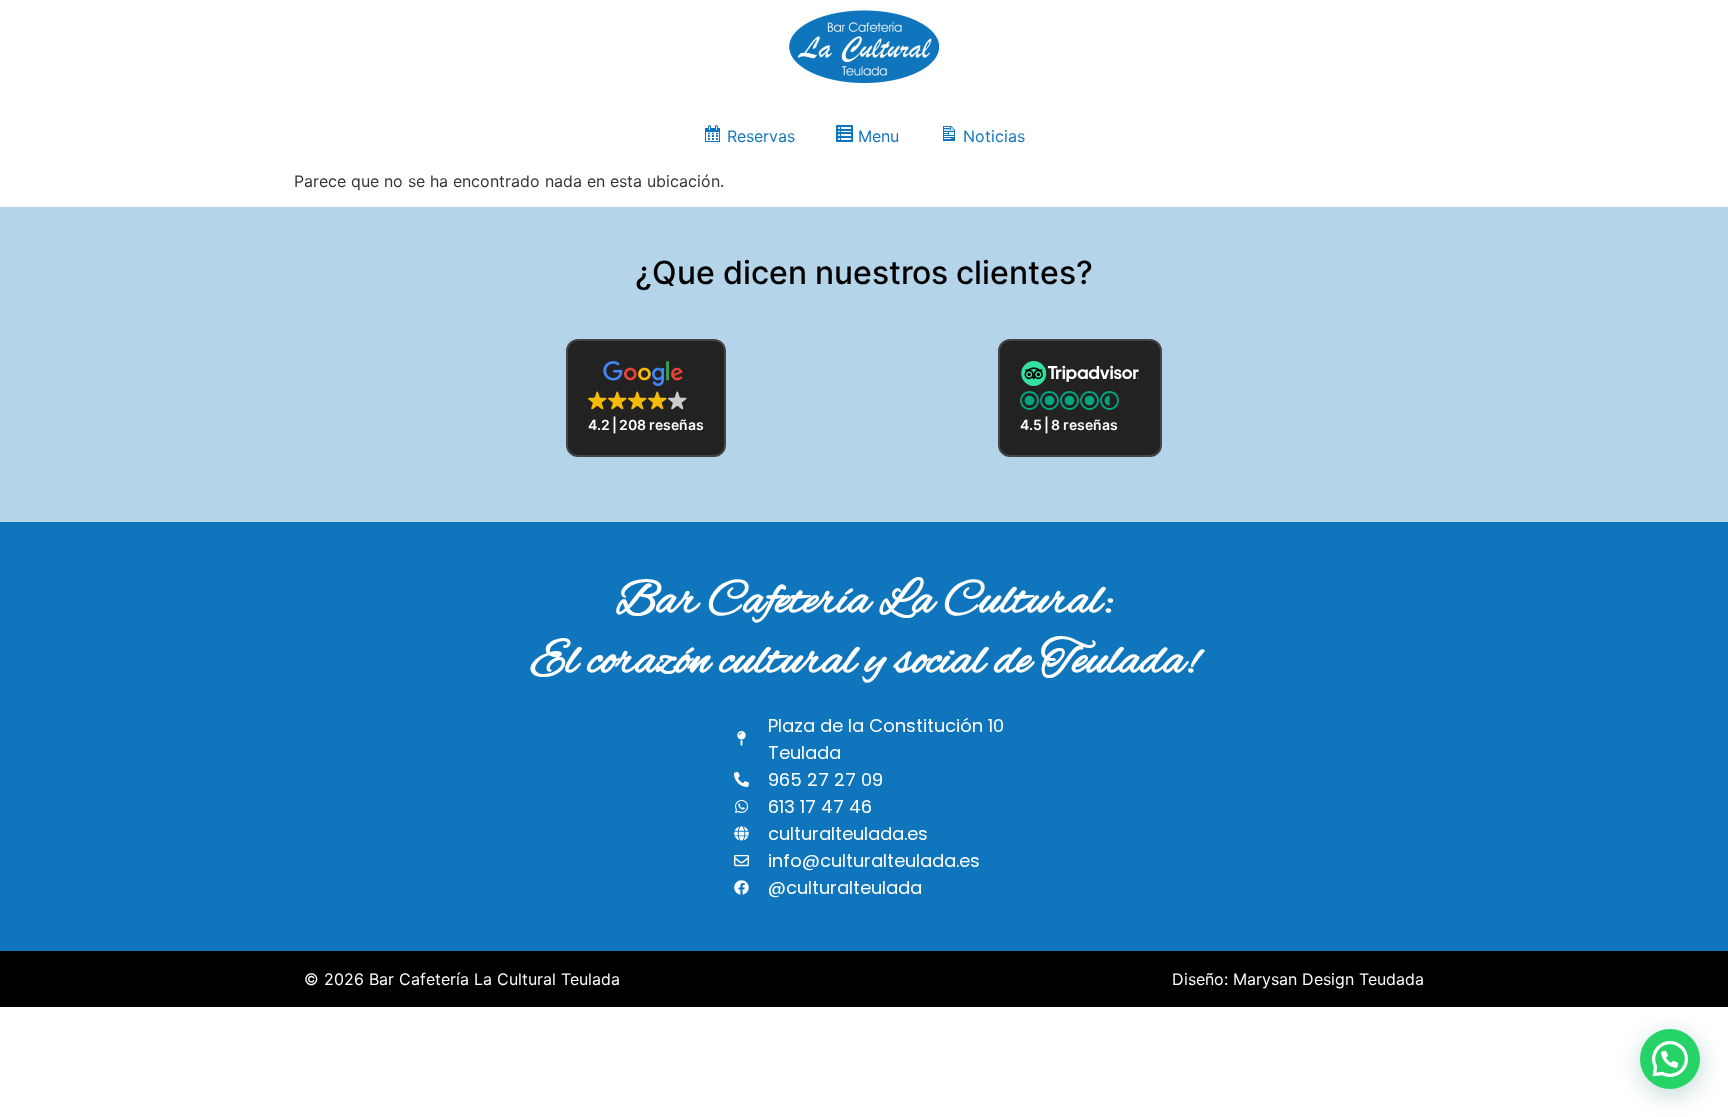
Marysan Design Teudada (1328, 979)
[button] (646, 398)
